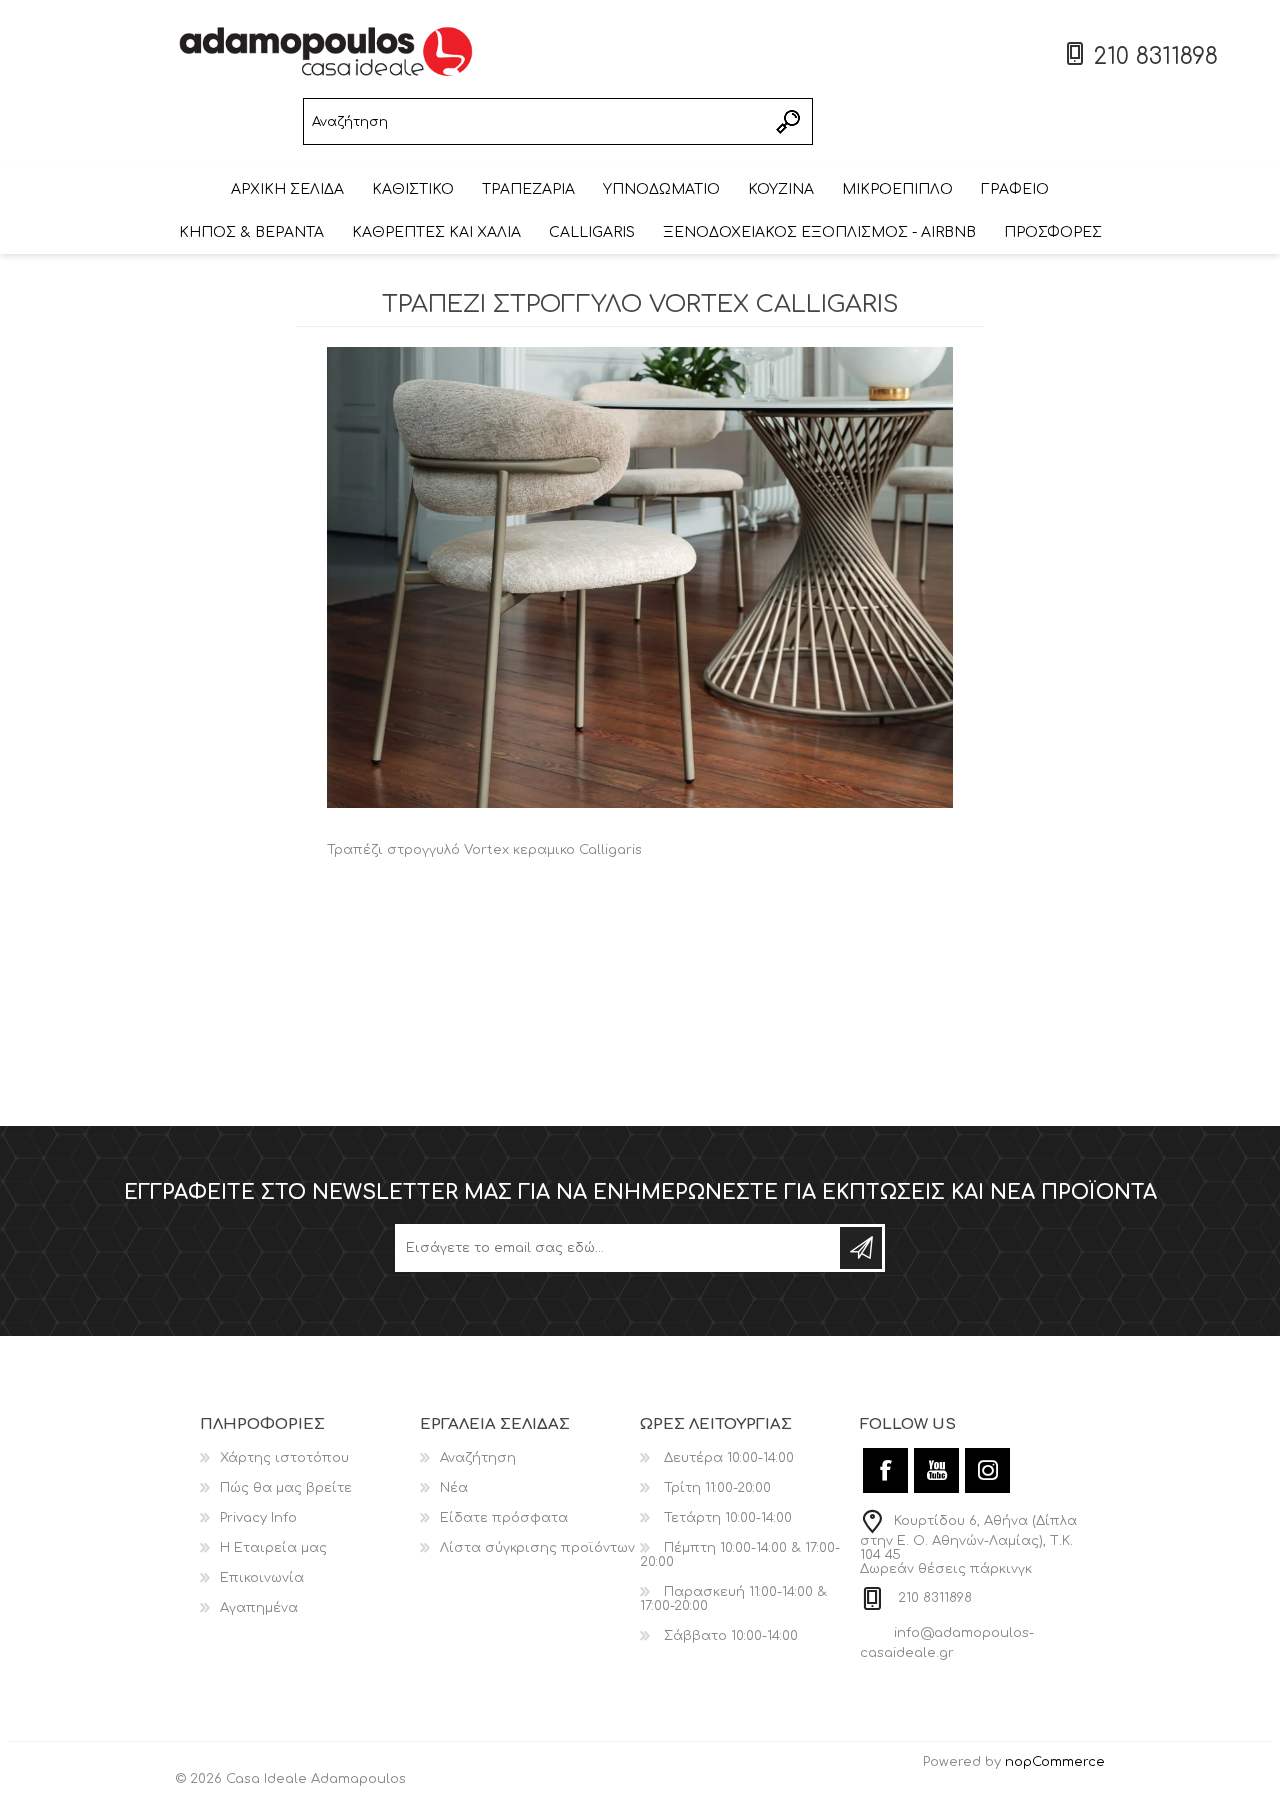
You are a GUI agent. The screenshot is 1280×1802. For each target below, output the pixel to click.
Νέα (454, 1488)
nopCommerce (1055, 1762)
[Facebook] (885, 1470)
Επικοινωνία (262, 1578)
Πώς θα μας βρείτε (286, 1488)
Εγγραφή (861, 1248)
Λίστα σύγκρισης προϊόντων (537, 1548)
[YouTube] (936, 1470)
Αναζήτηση (789, 121)
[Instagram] (987, 1470)
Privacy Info (258, 1518)
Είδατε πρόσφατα (504, 1518)
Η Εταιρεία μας (273, 1548)
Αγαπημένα (259, 1608)
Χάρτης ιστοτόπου (284, 1458)
